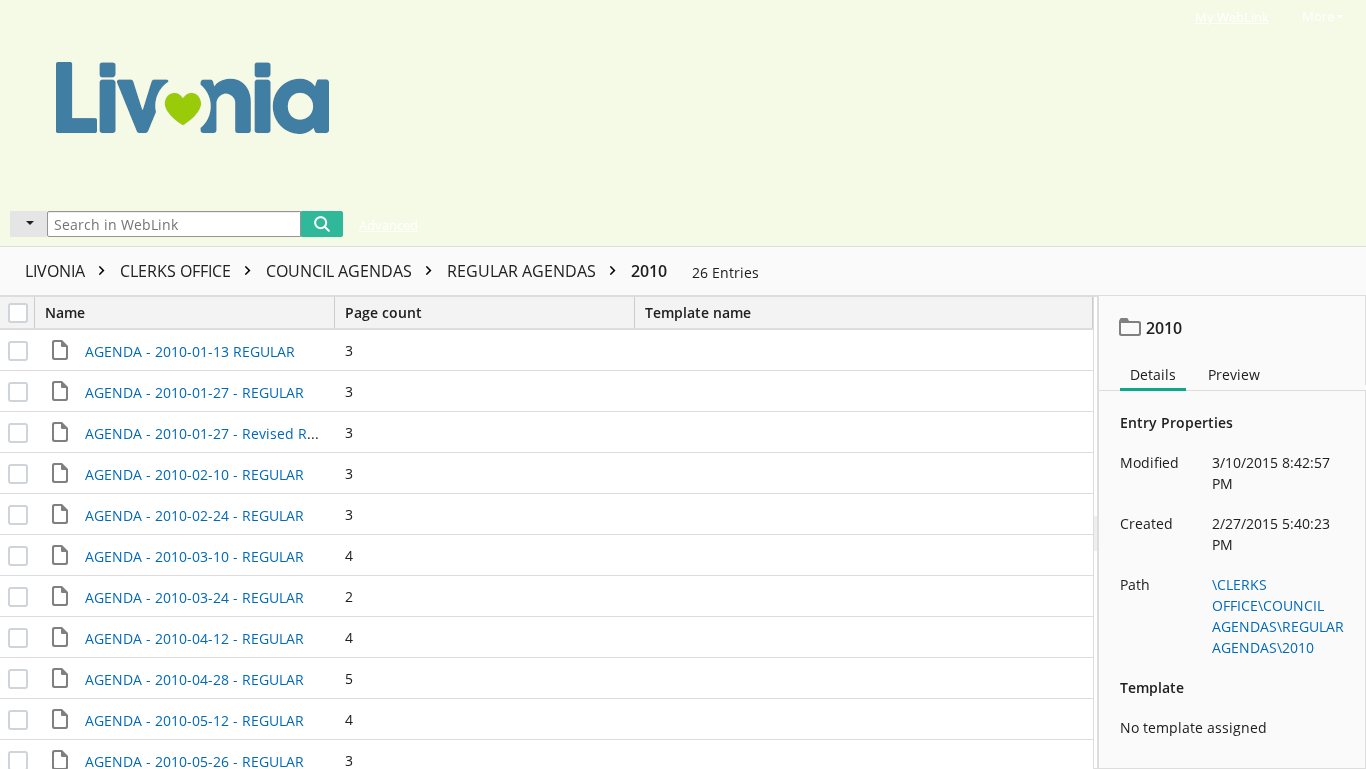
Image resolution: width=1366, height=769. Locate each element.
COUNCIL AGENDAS (341, 271)
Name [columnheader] (65, 312)
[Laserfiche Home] (644, 103)
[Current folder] (28, 224)
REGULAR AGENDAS (523, 271)
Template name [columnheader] (698, 312)
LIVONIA (57, 271)
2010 (649, 271)
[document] (1232, 532)
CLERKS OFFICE (177, 271)
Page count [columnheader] (383, 312)
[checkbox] (18, 313)
